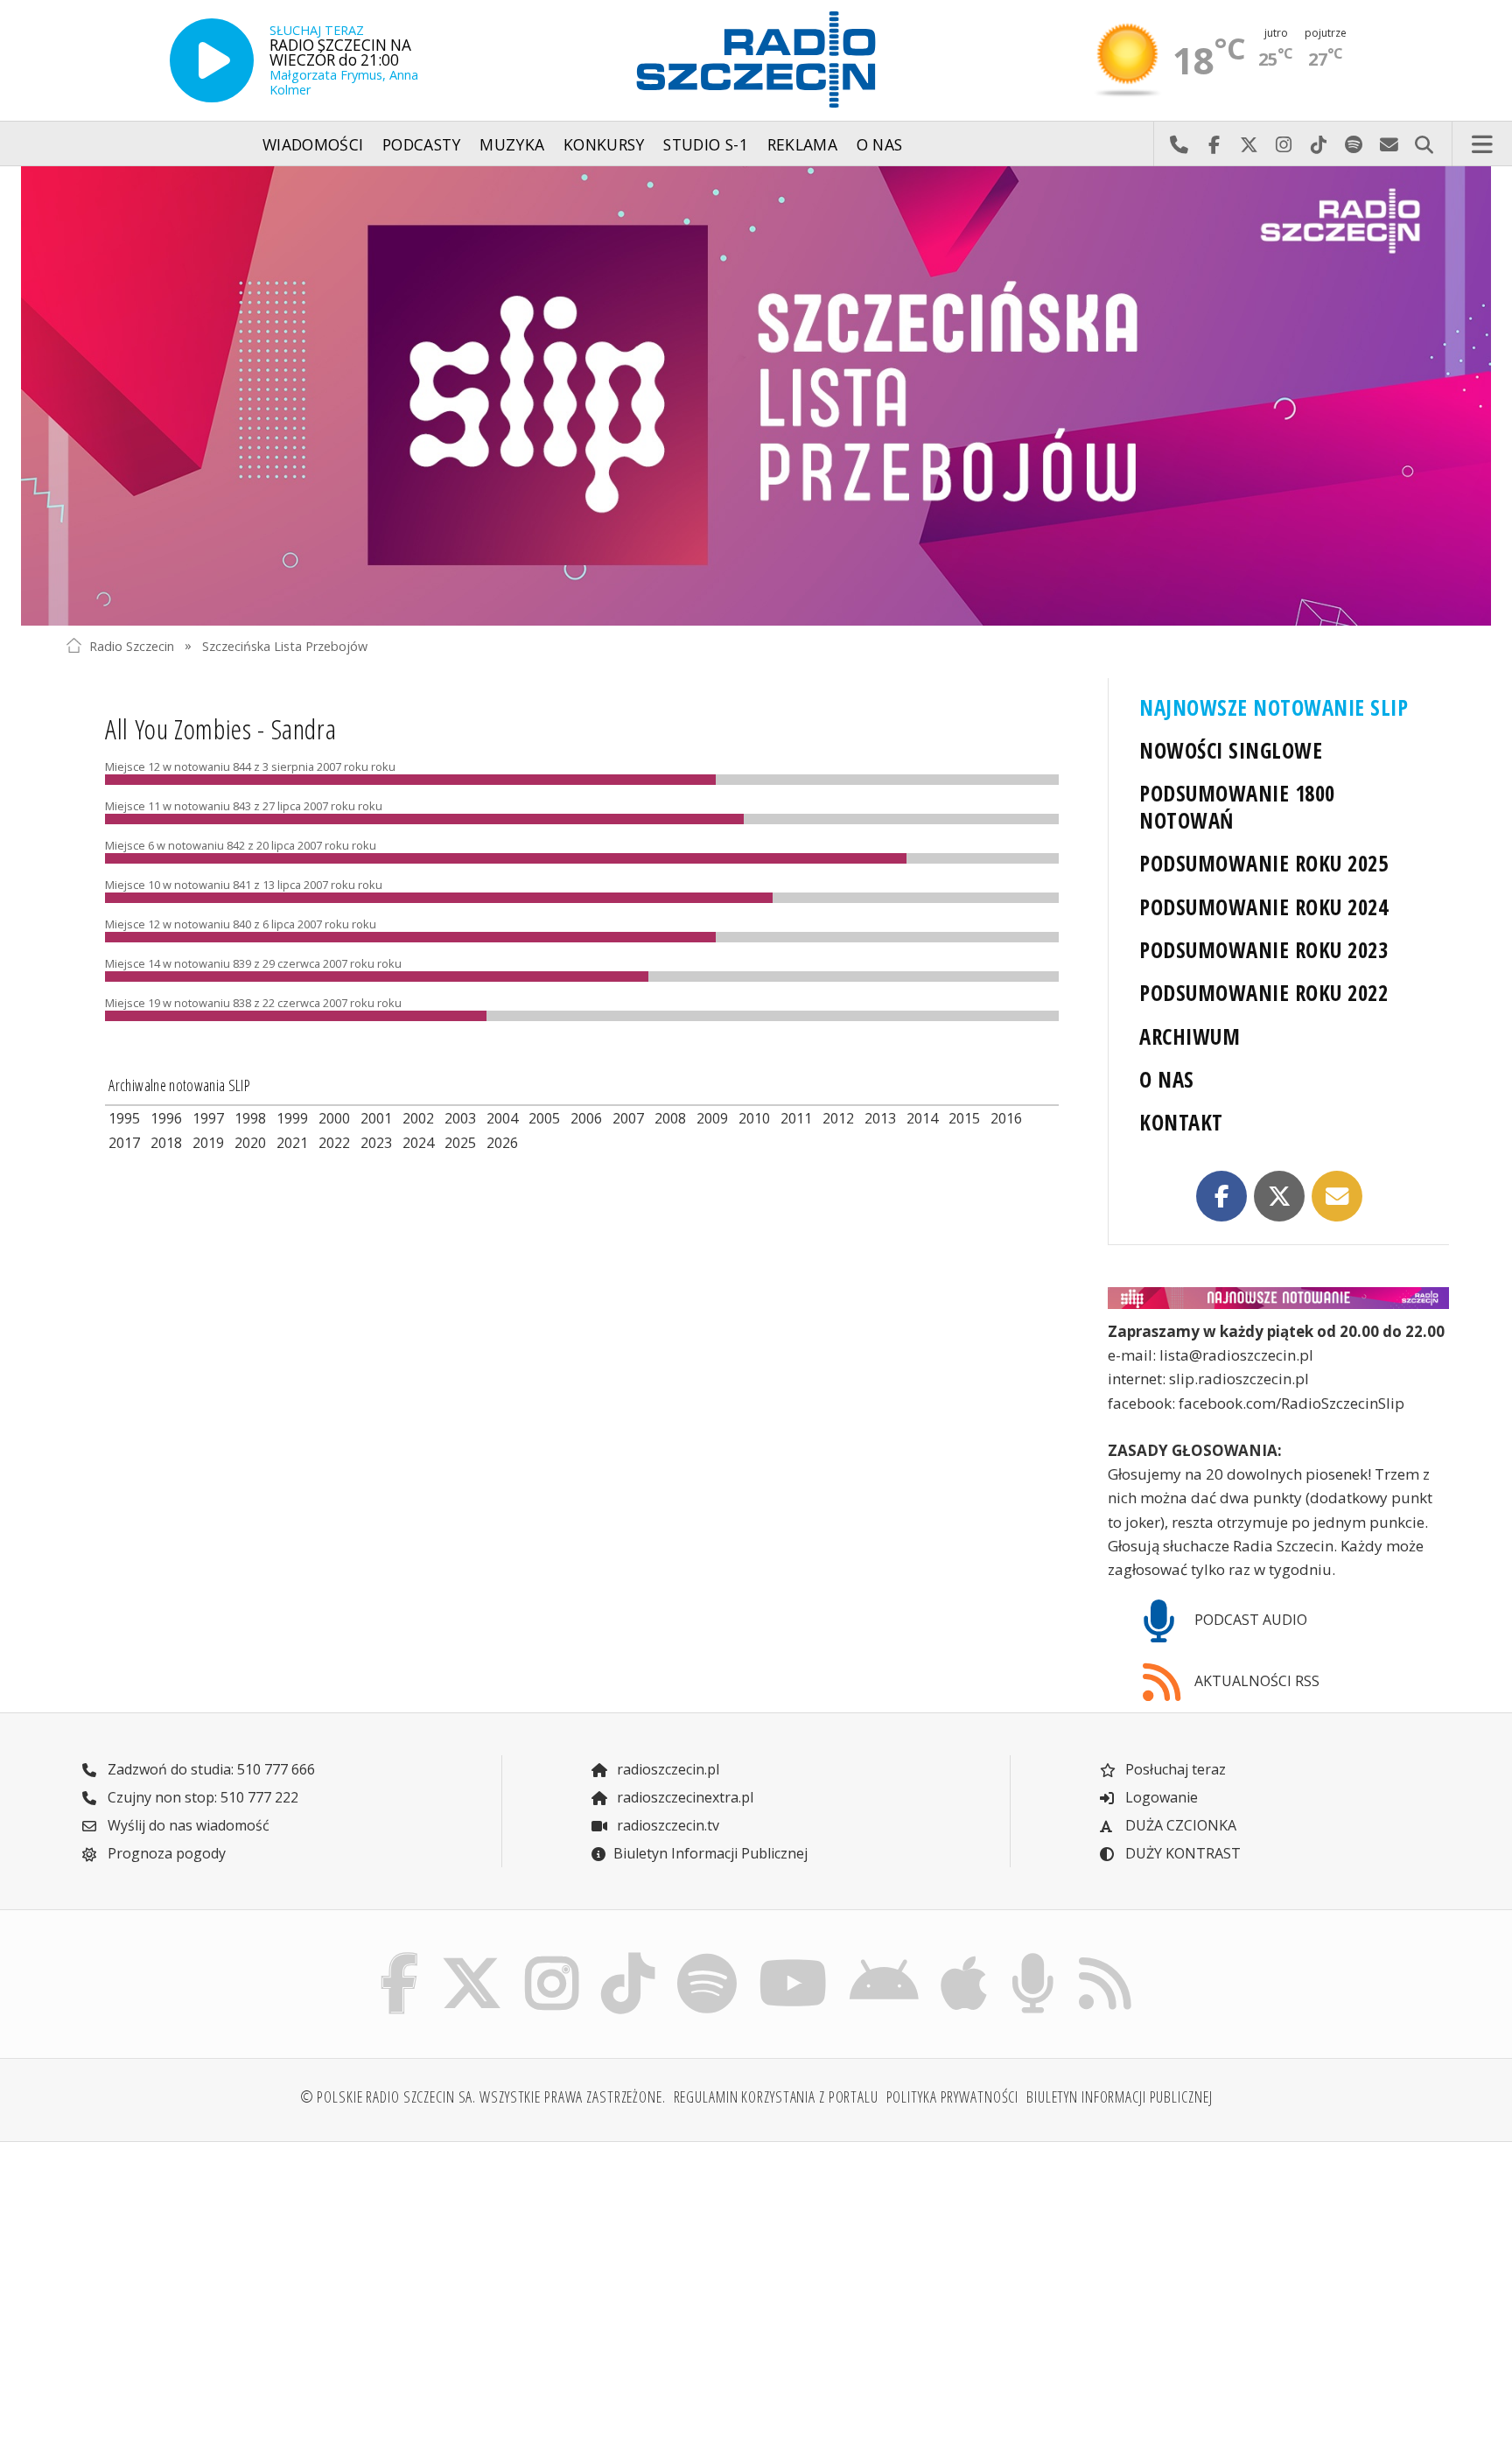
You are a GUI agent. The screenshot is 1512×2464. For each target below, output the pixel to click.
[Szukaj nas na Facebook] (400, 1957)
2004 (502, 1118)
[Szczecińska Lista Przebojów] (756, 396)
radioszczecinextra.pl (683, 1797)
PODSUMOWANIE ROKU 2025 (1263, 863)
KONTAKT (1181, 1122)
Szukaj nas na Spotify (1354, 144)
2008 (670, 1118)
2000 (334, 1118)
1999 (292, 1118)
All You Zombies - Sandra (220, 728)
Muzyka (512, 144)
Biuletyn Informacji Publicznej (710, 1853)
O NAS (1166, 1079)
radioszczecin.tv (666, 1825)
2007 (628, 1118)
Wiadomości (313, 144)
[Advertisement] (234, 2292)
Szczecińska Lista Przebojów (285, 645)
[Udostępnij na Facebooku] (1221, 1196)
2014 (922, 1118)
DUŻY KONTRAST (1181, 1853)
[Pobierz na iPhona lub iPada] (964, 1957)
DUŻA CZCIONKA (1179, 1825)
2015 (964, 1118)
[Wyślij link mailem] (1337, 1196)
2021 (292, 1143)
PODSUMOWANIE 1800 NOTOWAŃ (1237, 807)
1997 (208, 1118)
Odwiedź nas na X (1249, 144)
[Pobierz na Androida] (885, 1957)
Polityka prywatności (953, 2096)
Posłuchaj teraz (1174, 1769)
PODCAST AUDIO (1249, 1620)
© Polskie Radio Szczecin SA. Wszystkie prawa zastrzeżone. (483, 2096)
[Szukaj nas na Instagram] (552, 1957)
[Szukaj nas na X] (472, 1957)
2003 (460, 1118)
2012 (838, 1118)
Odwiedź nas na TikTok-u (1319, 144)
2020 (250, 1143)
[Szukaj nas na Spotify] (707, 1957)
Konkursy (604, 144)
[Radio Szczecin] (756, 59)
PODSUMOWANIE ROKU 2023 (1263, 950)
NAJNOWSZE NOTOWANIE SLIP (1274, 707)
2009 (712, 1118)
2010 (754, 1118)
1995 (124, 1118)
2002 (418, 1118)
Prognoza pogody (165, 1853)
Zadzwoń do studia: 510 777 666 (210, 1769)
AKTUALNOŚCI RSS (1255, 1681)
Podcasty (422, 144)
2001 (376, 1118)
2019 (208, 1143)
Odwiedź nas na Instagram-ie (1284, 144)
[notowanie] (1278, 1298)
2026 (502, 1143)
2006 (586, 1118)
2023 (376, 1143)
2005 (544, 1118)
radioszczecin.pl (666, 1769)
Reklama (802, 144)
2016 (1006, 1118)
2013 (880, 1118)
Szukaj (1424, 144)
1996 (166, 1118)
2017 (124, 1143)
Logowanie (1160, 1797)
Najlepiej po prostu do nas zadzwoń (1179, 144)
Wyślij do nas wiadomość (1389, 144)
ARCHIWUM (1190, 1036)
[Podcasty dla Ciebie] (1032, 1957)
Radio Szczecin (132, 645)
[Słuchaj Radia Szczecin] (212, 60)
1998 (250, 1118)
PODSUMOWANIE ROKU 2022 (1263, 993)
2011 (796, 1118)
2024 (418, 1143)
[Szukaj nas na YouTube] (794, 1957)
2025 (460, 1143)
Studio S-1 (706, 144)
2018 (166, 1143)
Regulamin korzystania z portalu (776, 2096)
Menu (1482, 144)
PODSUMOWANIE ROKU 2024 (1263, 907)
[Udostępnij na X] (1279, 1196)
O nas (880, 144)
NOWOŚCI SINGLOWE (1231, 750)
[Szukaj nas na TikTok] (628, 1957)
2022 (334, 1143)
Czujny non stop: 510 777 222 (201, 1797)
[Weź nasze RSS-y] (1105, 1957)
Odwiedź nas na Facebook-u (1214, 144)
